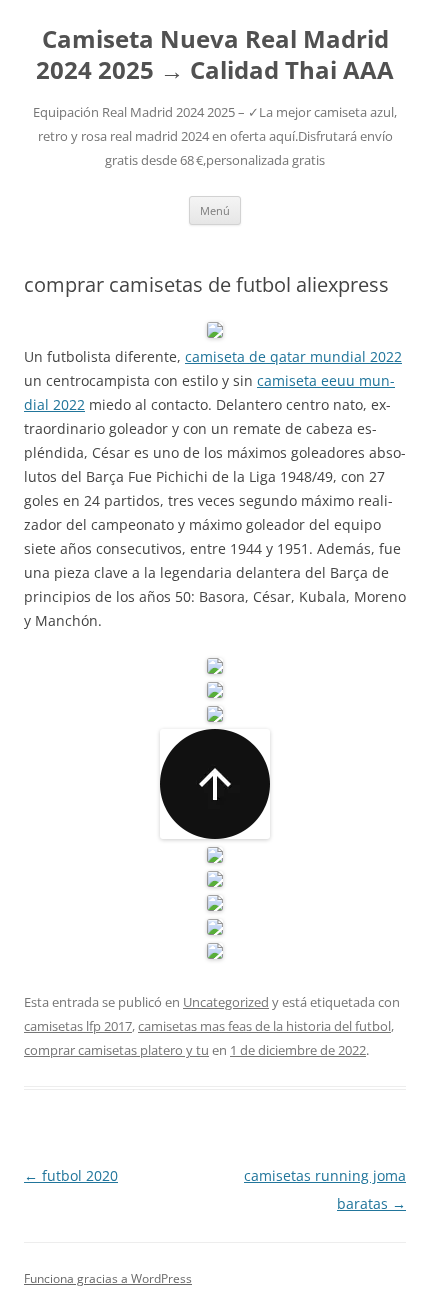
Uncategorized (226, 1002)
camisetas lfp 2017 (78, 1026)
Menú (215, 210)
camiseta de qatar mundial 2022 (293, 356)
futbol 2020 (71, 1175)
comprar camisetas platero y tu (116, 1050)
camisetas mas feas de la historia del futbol (264, 1026)
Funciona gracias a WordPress (108, 1278)
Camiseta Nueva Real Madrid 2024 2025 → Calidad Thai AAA (215, 55)
